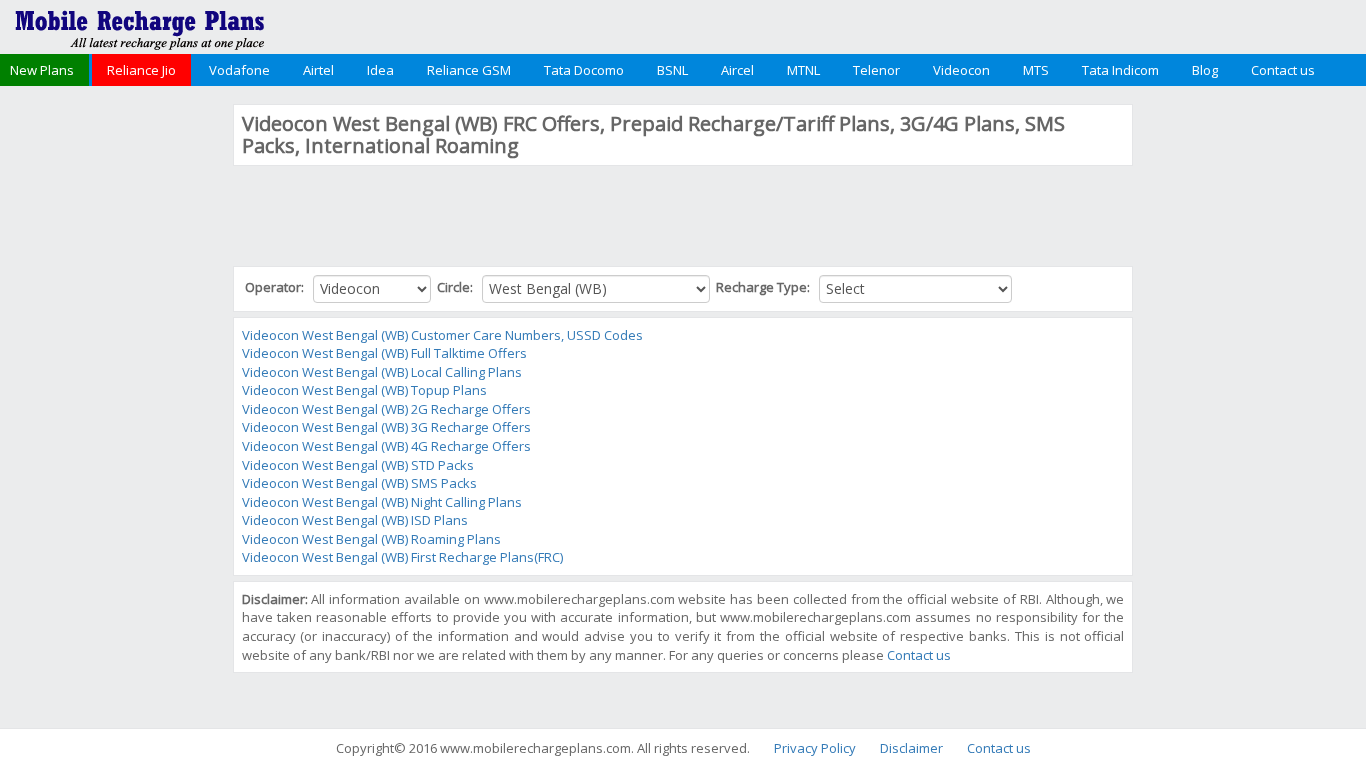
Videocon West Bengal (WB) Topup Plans (364, 390)
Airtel (318, 70)
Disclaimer (911, 748)
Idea (380, 70)
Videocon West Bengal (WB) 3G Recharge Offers (386, 427)
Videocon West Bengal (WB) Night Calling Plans (382, 502)
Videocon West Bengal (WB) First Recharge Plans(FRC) (402, 557)
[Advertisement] (114, 404)
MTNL (803, 70)
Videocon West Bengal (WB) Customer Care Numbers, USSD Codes (442, 335)
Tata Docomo (584, 70)
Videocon (961, 70)
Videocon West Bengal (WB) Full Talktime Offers (384, 353)
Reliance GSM (469, 70)
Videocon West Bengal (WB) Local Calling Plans (382, 372)
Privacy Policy (815, 748)
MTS (1036, 70)
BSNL (672, 70)
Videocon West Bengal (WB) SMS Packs (359, 483)
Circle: (456, 287)
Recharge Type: (764, 287)
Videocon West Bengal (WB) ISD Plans (355, 520)
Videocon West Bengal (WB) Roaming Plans (371, 539)
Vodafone (239, 70)
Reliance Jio (141, 70)
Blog (1205, 70)
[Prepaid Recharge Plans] (140, 25)
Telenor (876, 70)
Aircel (737, 70)
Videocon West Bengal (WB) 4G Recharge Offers (386, 446)
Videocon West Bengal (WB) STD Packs (358, 465)
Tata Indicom (1120, 70)
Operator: (276, 287)
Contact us (1283, 70)
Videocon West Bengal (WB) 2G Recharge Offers (386, 409)
